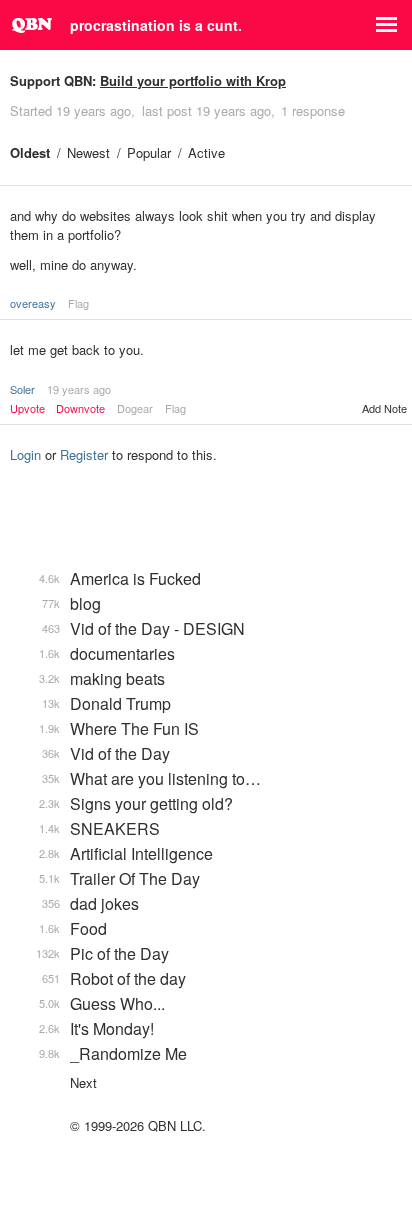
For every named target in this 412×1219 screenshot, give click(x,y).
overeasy (33, 303)
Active (206, 152)
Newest (88, 152)
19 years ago (79, 389)
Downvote (80, 408)
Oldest (30, 152)
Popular (149, 152)
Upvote (27, 408)
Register (84, 454)
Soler (22, 389)
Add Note (384, 408)
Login (25, 454)
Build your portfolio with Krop (193, 80)
